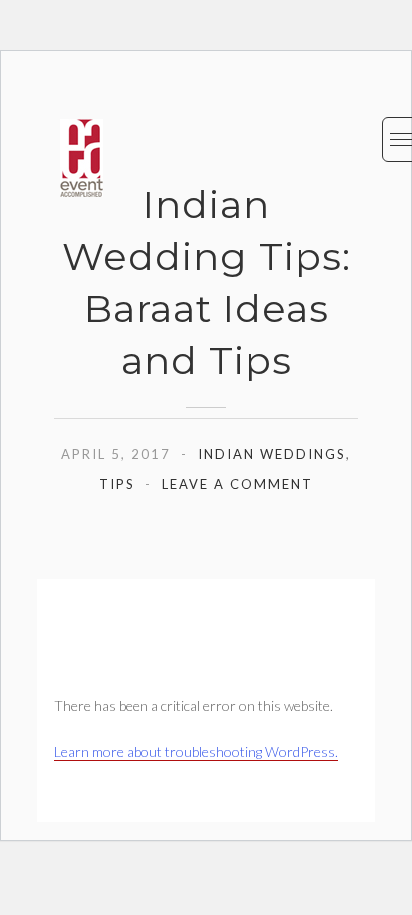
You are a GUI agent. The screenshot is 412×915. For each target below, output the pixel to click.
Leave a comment (237, 484)
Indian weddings (272, 454)
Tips (117, 484)
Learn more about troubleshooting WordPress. (196, 751)
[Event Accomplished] (81, 158)
